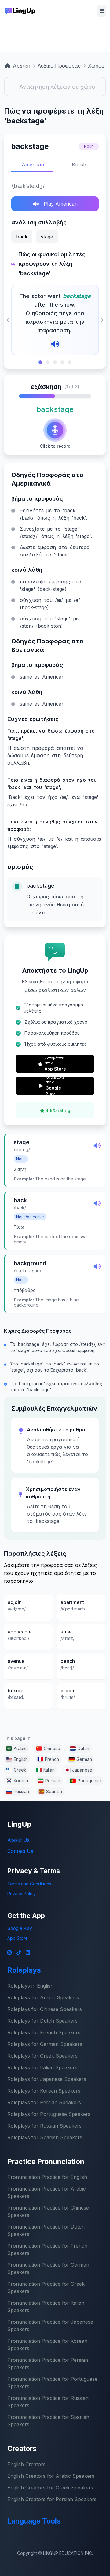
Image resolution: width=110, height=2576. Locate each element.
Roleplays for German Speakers (45, 2044)
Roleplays (24, 1970)
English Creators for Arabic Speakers (51, 2476)
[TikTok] (19, 1953)
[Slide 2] (48, 362)
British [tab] (79, 165)
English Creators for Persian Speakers (52, 2499)
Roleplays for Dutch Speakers (42, 2021)
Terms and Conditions (29, 1884)
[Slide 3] (55, 362)
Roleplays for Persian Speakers (44, 2102)
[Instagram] (9, 1953)
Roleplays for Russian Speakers (44, 2126)
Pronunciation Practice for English (47, 2177)
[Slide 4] (62, 362)
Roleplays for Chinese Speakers (45, 2009)
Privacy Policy (22, 1894)
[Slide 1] (40, 362)
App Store (18, 1938)
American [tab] (33, 165)
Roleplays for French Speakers (44, 2032)
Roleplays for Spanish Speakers (45, 2137)
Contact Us (20, 1851)
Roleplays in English (30, 1986)
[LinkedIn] (28, 1953)
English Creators (26, 2464)
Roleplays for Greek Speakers (42, 2056)
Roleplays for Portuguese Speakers (49, 2114)
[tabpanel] (55, 273)
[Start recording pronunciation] (55, 430)
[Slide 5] (70, 362)
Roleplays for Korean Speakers (44, 2091)
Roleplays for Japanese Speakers (47, 2079)
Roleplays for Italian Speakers (42, 2067)
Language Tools (34, 2521)
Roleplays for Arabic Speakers (43, 1997)
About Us (18, 1840)
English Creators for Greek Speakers (50, 2488)
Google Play (20, 1928)
